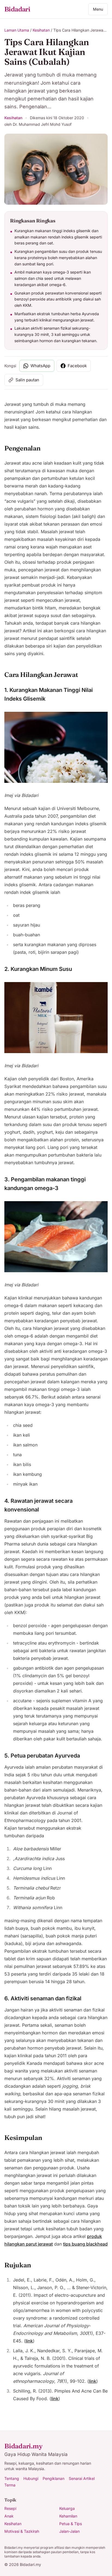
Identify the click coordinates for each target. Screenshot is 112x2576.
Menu (98, 9)
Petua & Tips (71, 2524)
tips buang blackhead (85, 2244)
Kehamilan (68, 2516)
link (29, 2341)
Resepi (10, 2508)
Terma (10, 2485)
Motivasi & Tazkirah (22, 2531)
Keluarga (67, 2508)
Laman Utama (17, 30)
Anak (9, 2516)
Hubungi (31, 2478)
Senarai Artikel (82, 2478)
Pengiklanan (54, 2478)
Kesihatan (41, 30)
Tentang (12, 2478)
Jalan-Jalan (69, 2531)
